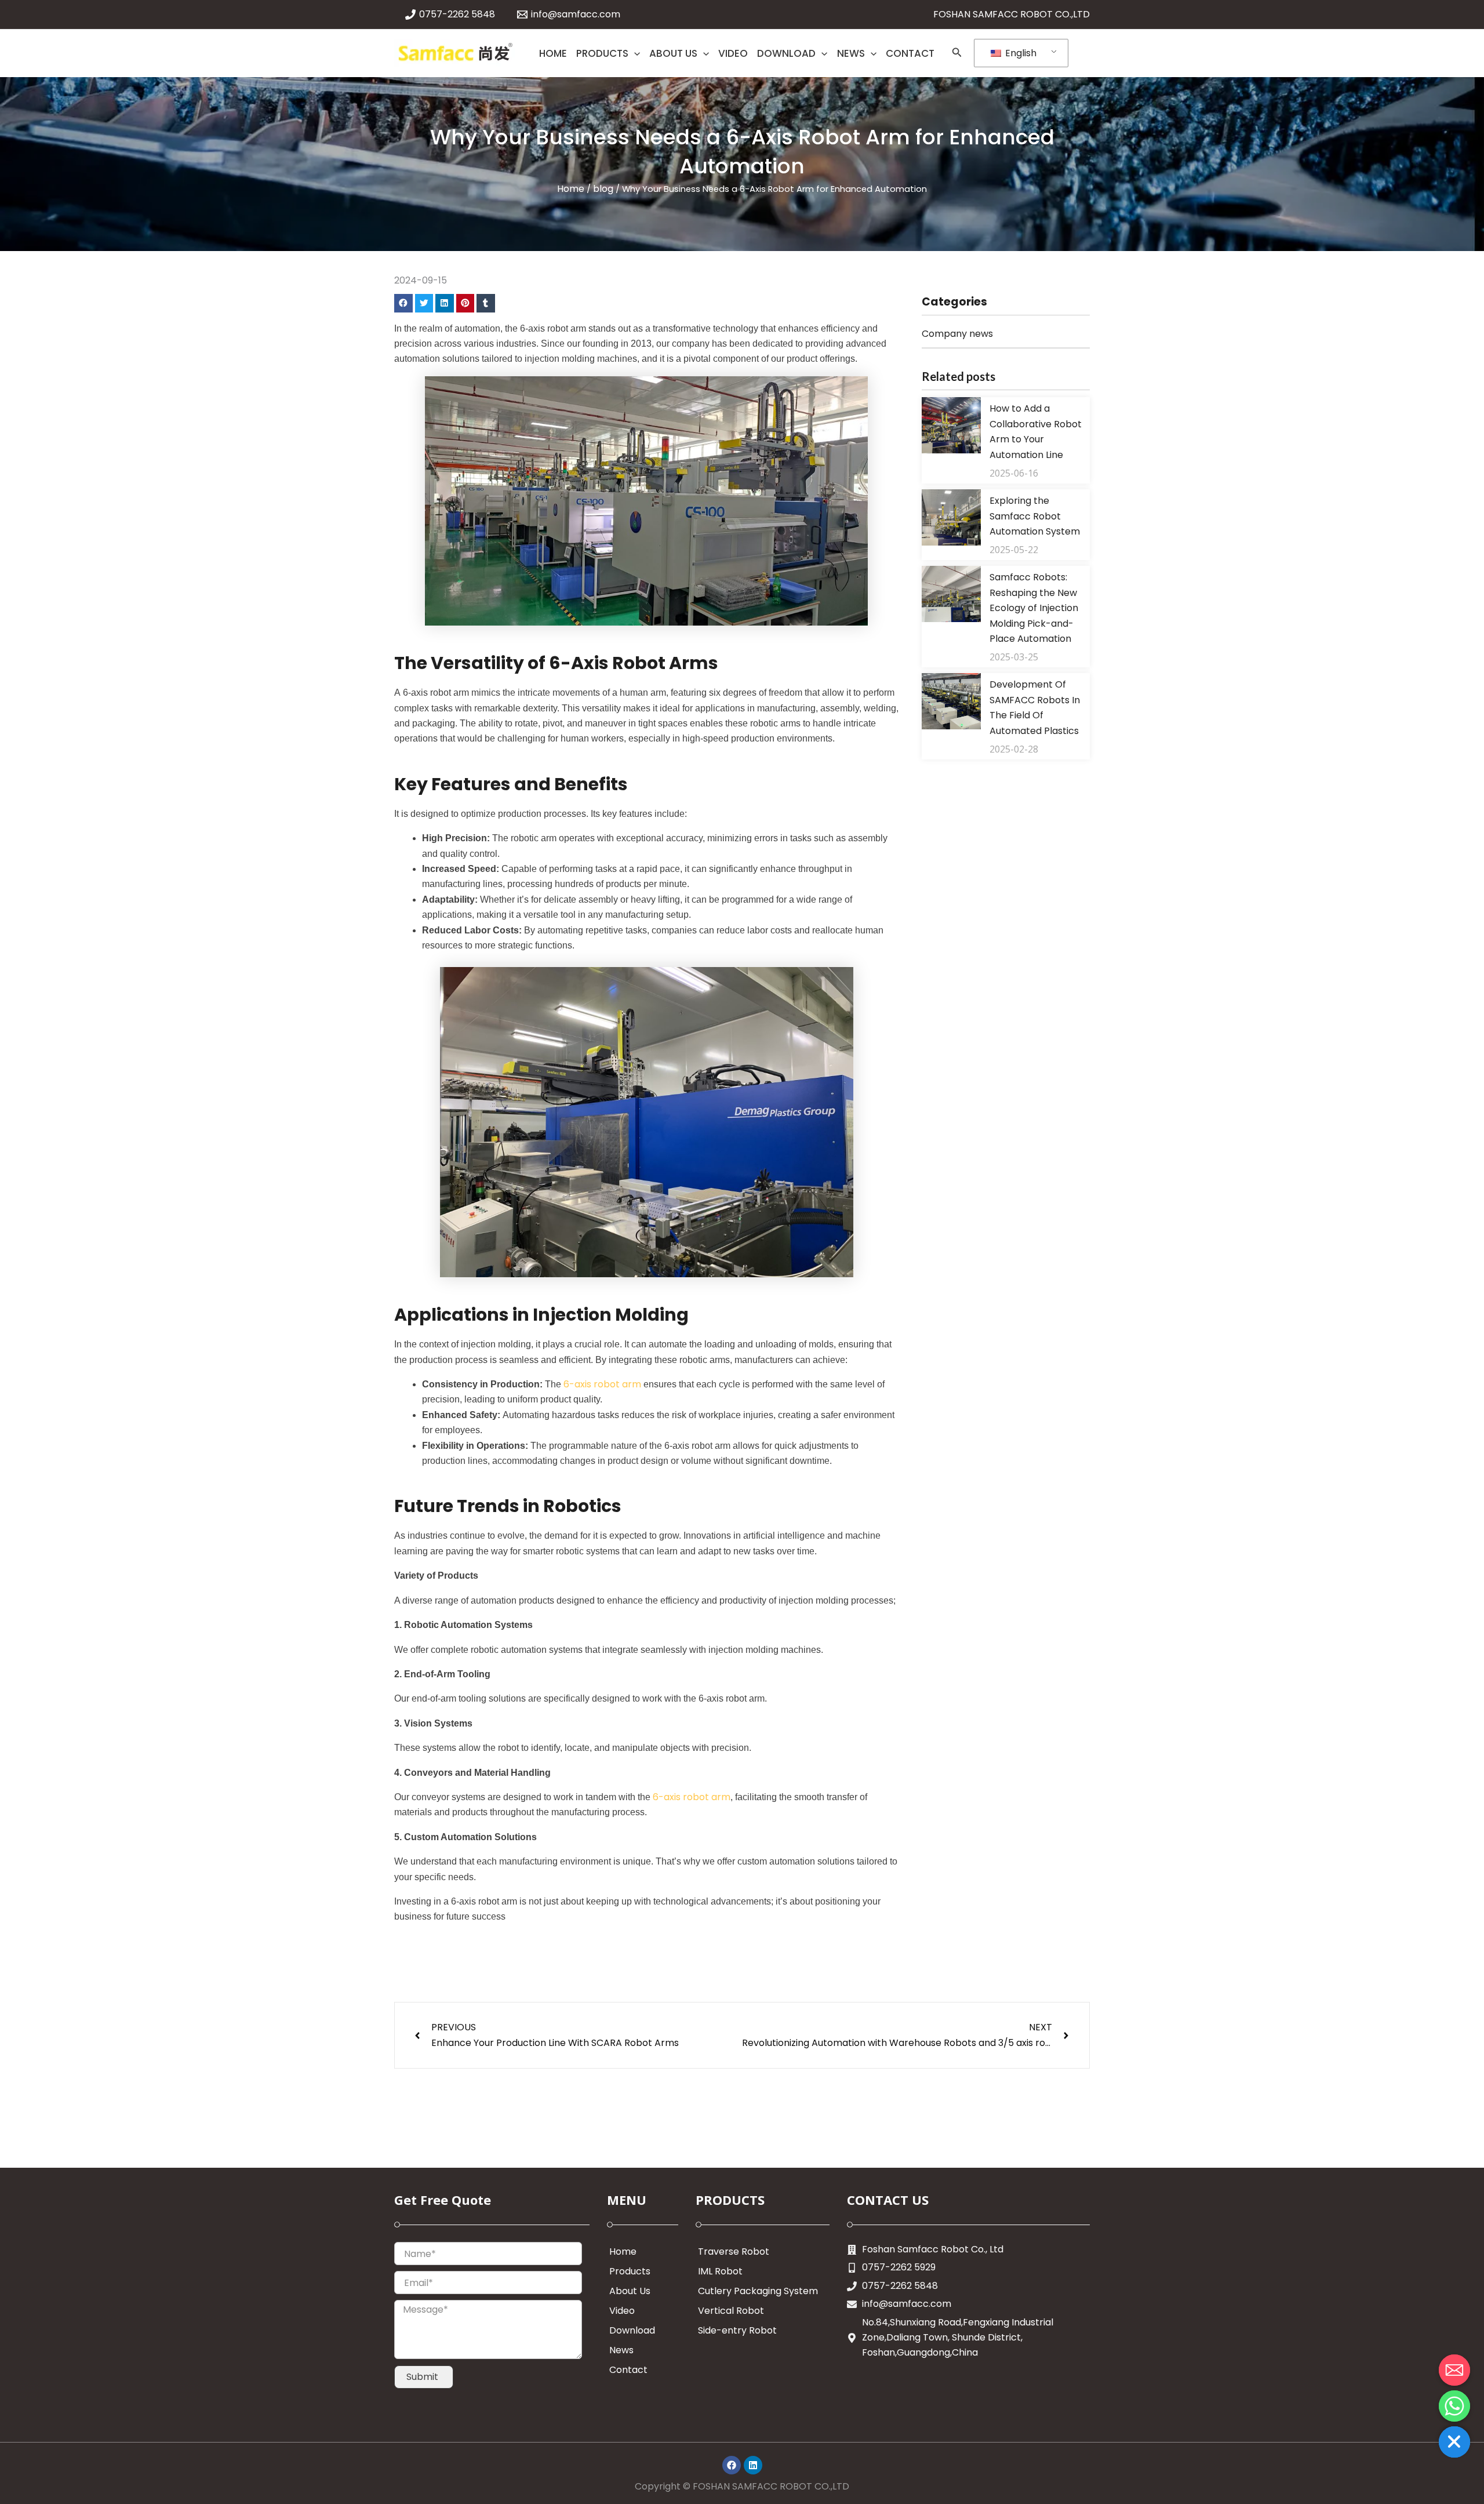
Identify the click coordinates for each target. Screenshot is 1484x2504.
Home (571, 189)
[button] (403, 303)
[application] (634, 53)
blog (603, 189)
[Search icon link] (957, 54)
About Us (630, 2291)
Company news (957, 334)
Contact (628, 2370)
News (621, 2350)
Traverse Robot (734, 2252)
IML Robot (720, 2271)
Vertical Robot (731, 2311)
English (1020, 53)
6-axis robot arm (602, 1384)
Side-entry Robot (737, 2330)
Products (630, 2271)
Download (632, 2330)
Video (622, 2311)
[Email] (1454, 2370)
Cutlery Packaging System (758, 2291)
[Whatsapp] (1454, 2406)
